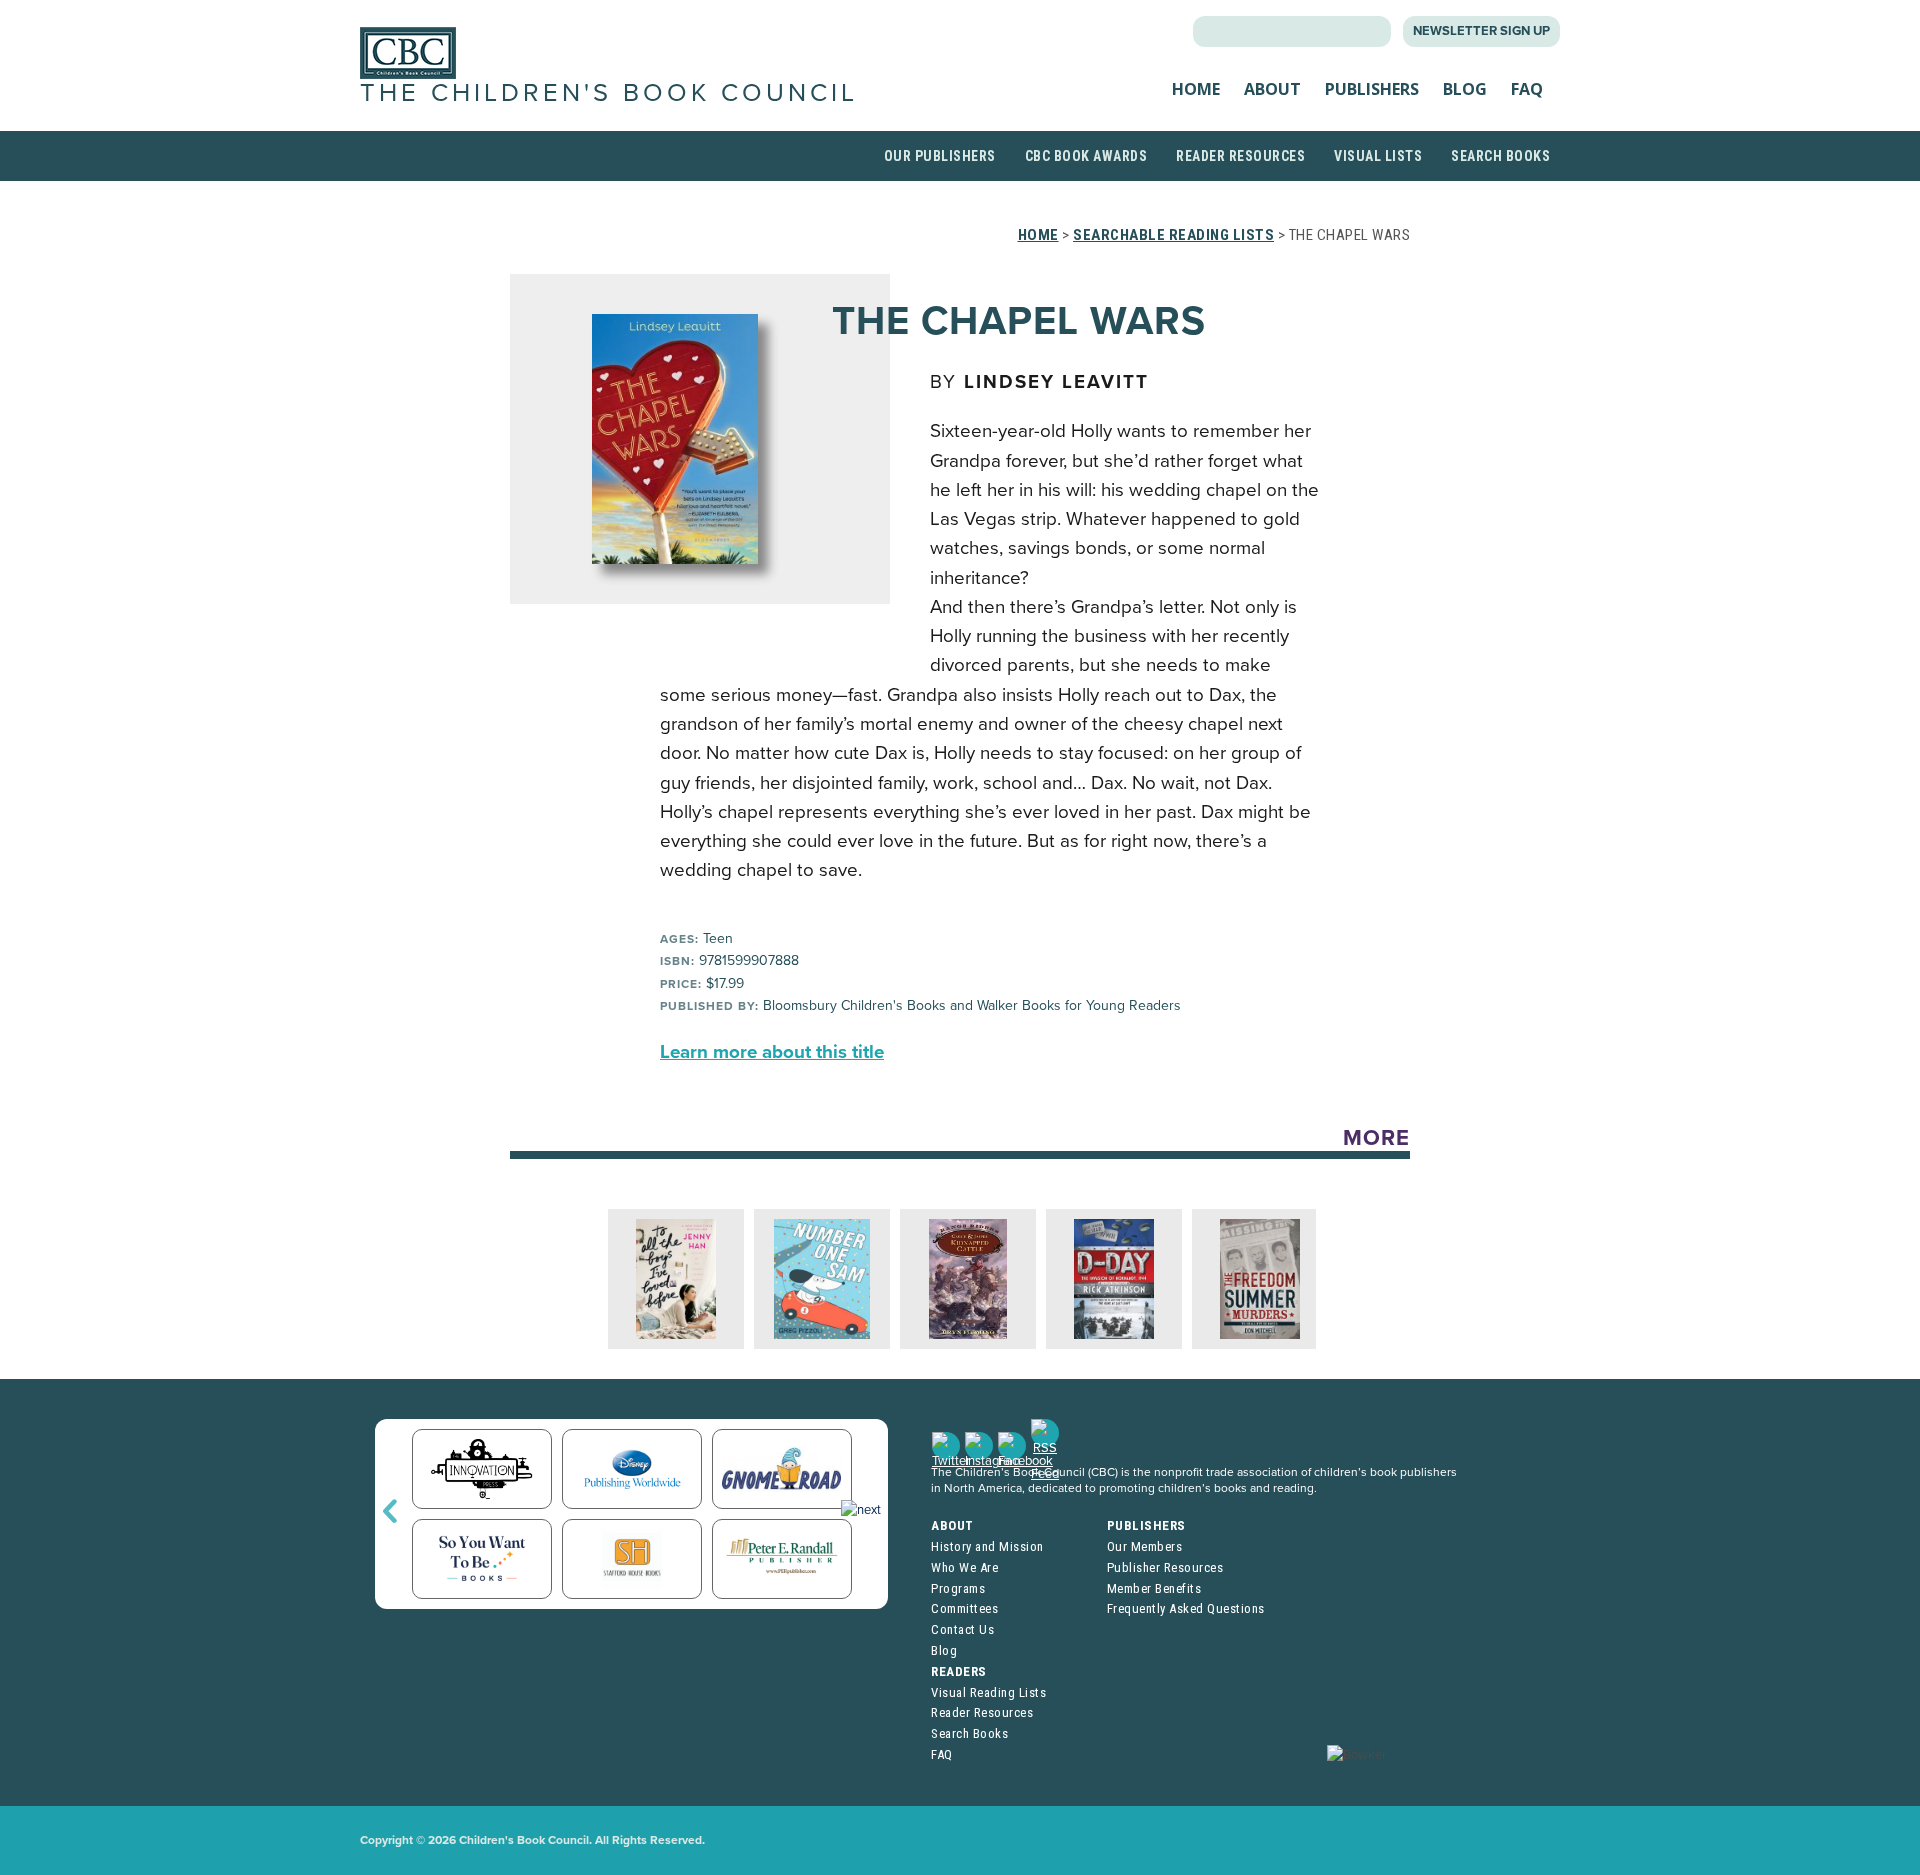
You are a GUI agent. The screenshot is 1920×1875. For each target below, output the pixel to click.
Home (1196, 89)
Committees (964, 1608)
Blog (1465, 89)
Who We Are (964, 1567)
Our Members (1145, 1546)
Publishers (1372, 89)
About (1272, 89)
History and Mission (987, 1546)
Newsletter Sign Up (1481, 31)
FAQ (1527, 89)
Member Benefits (1154, 1588)
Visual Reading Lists (988, 1692)
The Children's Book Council (609, 93)
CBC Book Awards (1086, 156)
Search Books (1500, 156)
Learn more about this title (772, 1052)
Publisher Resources (1165, 1567)
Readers (959, 1671)
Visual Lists (1378, 156)
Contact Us (962, 1629)
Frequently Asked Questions (1186, 1608)
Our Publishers (940, 156)
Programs (958, 1588)
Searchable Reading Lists (1173, 235)
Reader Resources (1240, 156)
